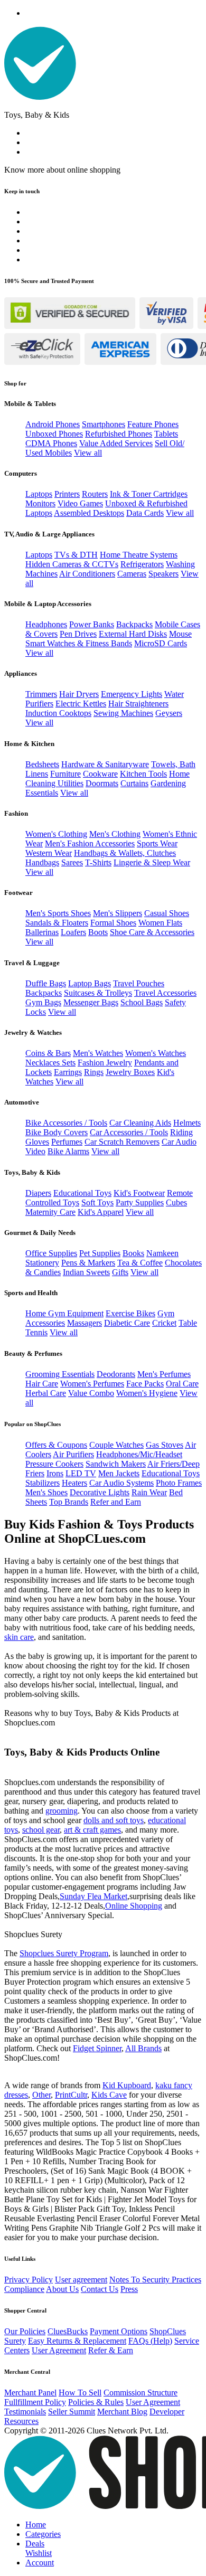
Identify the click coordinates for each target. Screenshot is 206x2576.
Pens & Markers (88, 1263)
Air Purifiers (73, 1454)
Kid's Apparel (101, 1212)
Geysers (169, 713)
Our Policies (25, 2331)
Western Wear (49, 853)
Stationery (42, 1263)
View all (88, 453)
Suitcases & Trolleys (98, 993)
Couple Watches (116, 1445)
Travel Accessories (165, 993)
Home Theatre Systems (139, 555)
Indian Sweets (86, 1272)
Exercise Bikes (130, 1313)
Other (41, 2095)
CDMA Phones (51, 443)
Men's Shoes (46, 1492)
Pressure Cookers (54, 1464)
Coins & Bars (48, 1053)
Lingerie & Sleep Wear (152, 862)
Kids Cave (109, 2095)
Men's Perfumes (164, 1374)
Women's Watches (156, 1053)
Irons (55, 1473)
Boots (98, 932)
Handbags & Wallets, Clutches (125, 853)
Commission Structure (141, 2393)
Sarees (72, 862)
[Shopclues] (40, 97)
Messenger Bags (91, 1002)
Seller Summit (72, 2412)
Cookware (100, 774)
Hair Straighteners (138, 704)
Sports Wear (157, 843)
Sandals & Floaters (57, 923)
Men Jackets (119, 1473)
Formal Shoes (113, 923)
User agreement (81, 2280)
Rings (94, 1072)
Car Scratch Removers (122, 1142)
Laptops (39, 494)
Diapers (38, 1193)
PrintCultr (71, 2095)
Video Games (80, 503)
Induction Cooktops (58, 713)
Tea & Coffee (140, 1263)
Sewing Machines (123, 713)
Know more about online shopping (62, 170)
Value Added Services (116, 443)
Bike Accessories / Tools (66, 1123)
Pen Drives (78, 634)
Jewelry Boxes (130, 1072)
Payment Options (119, 2331)
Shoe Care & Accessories (152, 932)
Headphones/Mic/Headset (139, 1454)
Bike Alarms (68, 1151)
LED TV (81, 1473)
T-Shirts (98, 862)
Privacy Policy (29, 2280)
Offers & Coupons (56, 1445)
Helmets (187, 1123)
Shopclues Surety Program (64, 1953)
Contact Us (100, 2289)
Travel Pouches (139, 983)
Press (129, 2289)
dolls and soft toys (114, 1820)
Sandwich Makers (116, 1464)
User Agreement (59, 2350)
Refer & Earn (111, 2350)
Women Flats (160, 923)
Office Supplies (51, 1253)
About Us (62, 2289)
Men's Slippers (118, 913)
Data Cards (145, 513)
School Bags (142, 1002)
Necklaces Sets (50, 1063)
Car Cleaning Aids (140, 1123)
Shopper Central (25, 2310)
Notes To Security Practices (155, 2280)
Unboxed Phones (54, 434)
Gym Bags (43, 1002)
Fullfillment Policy (35, 2402)
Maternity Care (50, 1212)
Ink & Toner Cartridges (149, 494)
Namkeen (162, 1253)
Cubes (176, 1202)
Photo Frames (179, 1483)
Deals (35, 2544)
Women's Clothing (56, 834)
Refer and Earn (116, 1502)
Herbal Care (46, 1393)
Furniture (65, 774)
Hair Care (42, 1384)
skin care (19, 1637)
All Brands (143, 2048)
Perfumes (67, 1142)
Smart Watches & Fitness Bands (79, 643)
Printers (67, 494)
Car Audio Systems (121, 1483)
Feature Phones (153, 424)
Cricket (164, 1323)
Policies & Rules (96, 2402)
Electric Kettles (81, 704)
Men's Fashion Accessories (90, 843)
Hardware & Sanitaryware (105, 764)
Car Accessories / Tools (129, 1132)
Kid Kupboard (127, 2085)
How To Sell (80, 2393)
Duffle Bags (46, 983)
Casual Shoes (167, 913)
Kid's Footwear (139, 1193)
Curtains (134, 783)
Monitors (40, 503)
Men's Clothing (115, 834)
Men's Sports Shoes (58, 913)
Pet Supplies (100, 1253)
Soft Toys (97, 1202)
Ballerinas (42, 932)
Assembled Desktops (89, 513)
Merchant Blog (122, 2412)
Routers (95, 494)
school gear (41, 1830)
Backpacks (134, 624)
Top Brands (69, 1502)
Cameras (132, 574)
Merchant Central (27, 2372)
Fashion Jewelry (105, 1063)
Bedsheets (42, 764)
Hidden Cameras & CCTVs (72, 564)
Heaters (74, 1483)
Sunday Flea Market (93, 1896)
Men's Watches (98, 1053)
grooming (62, 1811)
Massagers (85, 1323)
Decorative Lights (100, 1492)
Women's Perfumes (92, 1384)
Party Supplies (140, 1202)
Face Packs (145, 1384)
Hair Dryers (79, 694)
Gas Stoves (165, 1445)
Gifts (120, 1272)
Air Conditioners (87, 574)
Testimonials (25, 2412)
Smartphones (104, 424)
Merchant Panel (30, 2393)
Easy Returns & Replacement (77, 2341)
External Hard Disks (133, 634)
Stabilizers (43, 1483)
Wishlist (39, 2553)
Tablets (166, 434)
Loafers (73, 932)
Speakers (163, 574)
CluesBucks (68, 2331)
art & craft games (92, 1830)
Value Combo (91, 1393)
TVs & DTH (76, 555)
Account (40, 2563)
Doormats (102, 783)
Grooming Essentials (60, 1374)
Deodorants (116, 1374)
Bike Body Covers (57, 1132)
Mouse (180, 634)
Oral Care (182, 1384)
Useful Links (20, 2259)
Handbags (42, 862)
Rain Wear (149, 1492)
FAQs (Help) (150, 2341)
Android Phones (53, 424)
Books (133, 1253)
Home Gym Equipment (64, 1313)
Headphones (46, 624)
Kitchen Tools (143, 774)
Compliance (24, 2289)
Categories (43, 2534)
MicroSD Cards (161, 643)
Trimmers (41, 694)
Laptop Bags (90, 983)
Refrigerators (142, 564)
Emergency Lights (132, 694)
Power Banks (92, 624)
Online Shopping (134, 1906)
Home (36, 2525)
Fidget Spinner (97, 2048)
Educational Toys (82, 1193)
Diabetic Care (127, 1323)
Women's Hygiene (147, 1393)
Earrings (68, 1072)
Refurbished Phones (119, 434)
